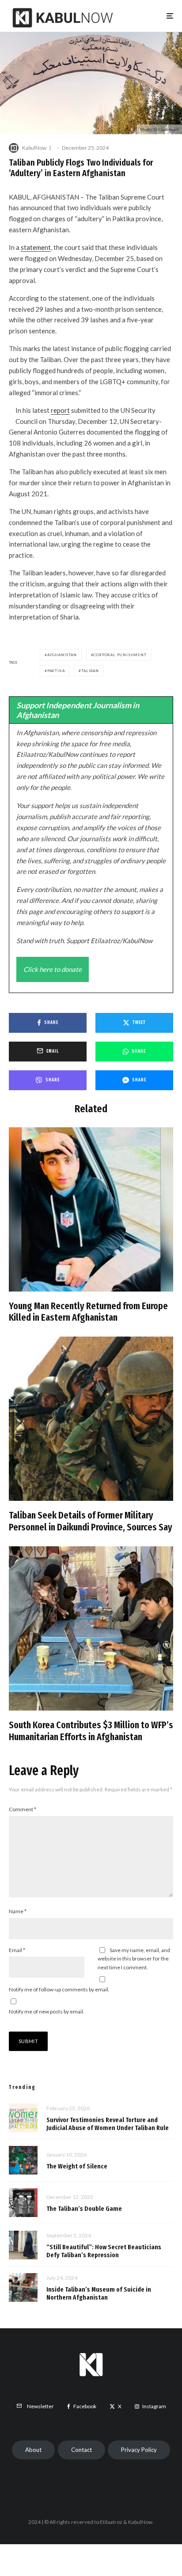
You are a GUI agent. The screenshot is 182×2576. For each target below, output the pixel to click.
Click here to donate (53, 969)
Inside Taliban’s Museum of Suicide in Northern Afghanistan (99, 2293)
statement (36, 247)
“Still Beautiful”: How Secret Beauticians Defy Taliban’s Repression (104, 2251)
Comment (23, 1809)
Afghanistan (62, 655)
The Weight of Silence (77, 2166)
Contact (82, 2450)
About (33, 2450)
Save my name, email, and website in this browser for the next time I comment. (134, 1959)
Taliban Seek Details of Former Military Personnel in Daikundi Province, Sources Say (91, 1521)
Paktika (56, 671)
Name (18, 1911)
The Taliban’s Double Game (84, 2209)
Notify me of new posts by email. (47, 2011)
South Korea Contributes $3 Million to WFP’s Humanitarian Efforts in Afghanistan (91, 1731)
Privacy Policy (139, 2450)
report (60, 410)
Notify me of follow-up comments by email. (59, 1989)
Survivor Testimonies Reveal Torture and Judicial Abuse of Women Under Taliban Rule (108, 2124)
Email (17, 1950)
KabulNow (34, 148)
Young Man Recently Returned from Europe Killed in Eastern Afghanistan (88, 1312)
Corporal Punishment (120, 655)
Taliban (90, 671)
